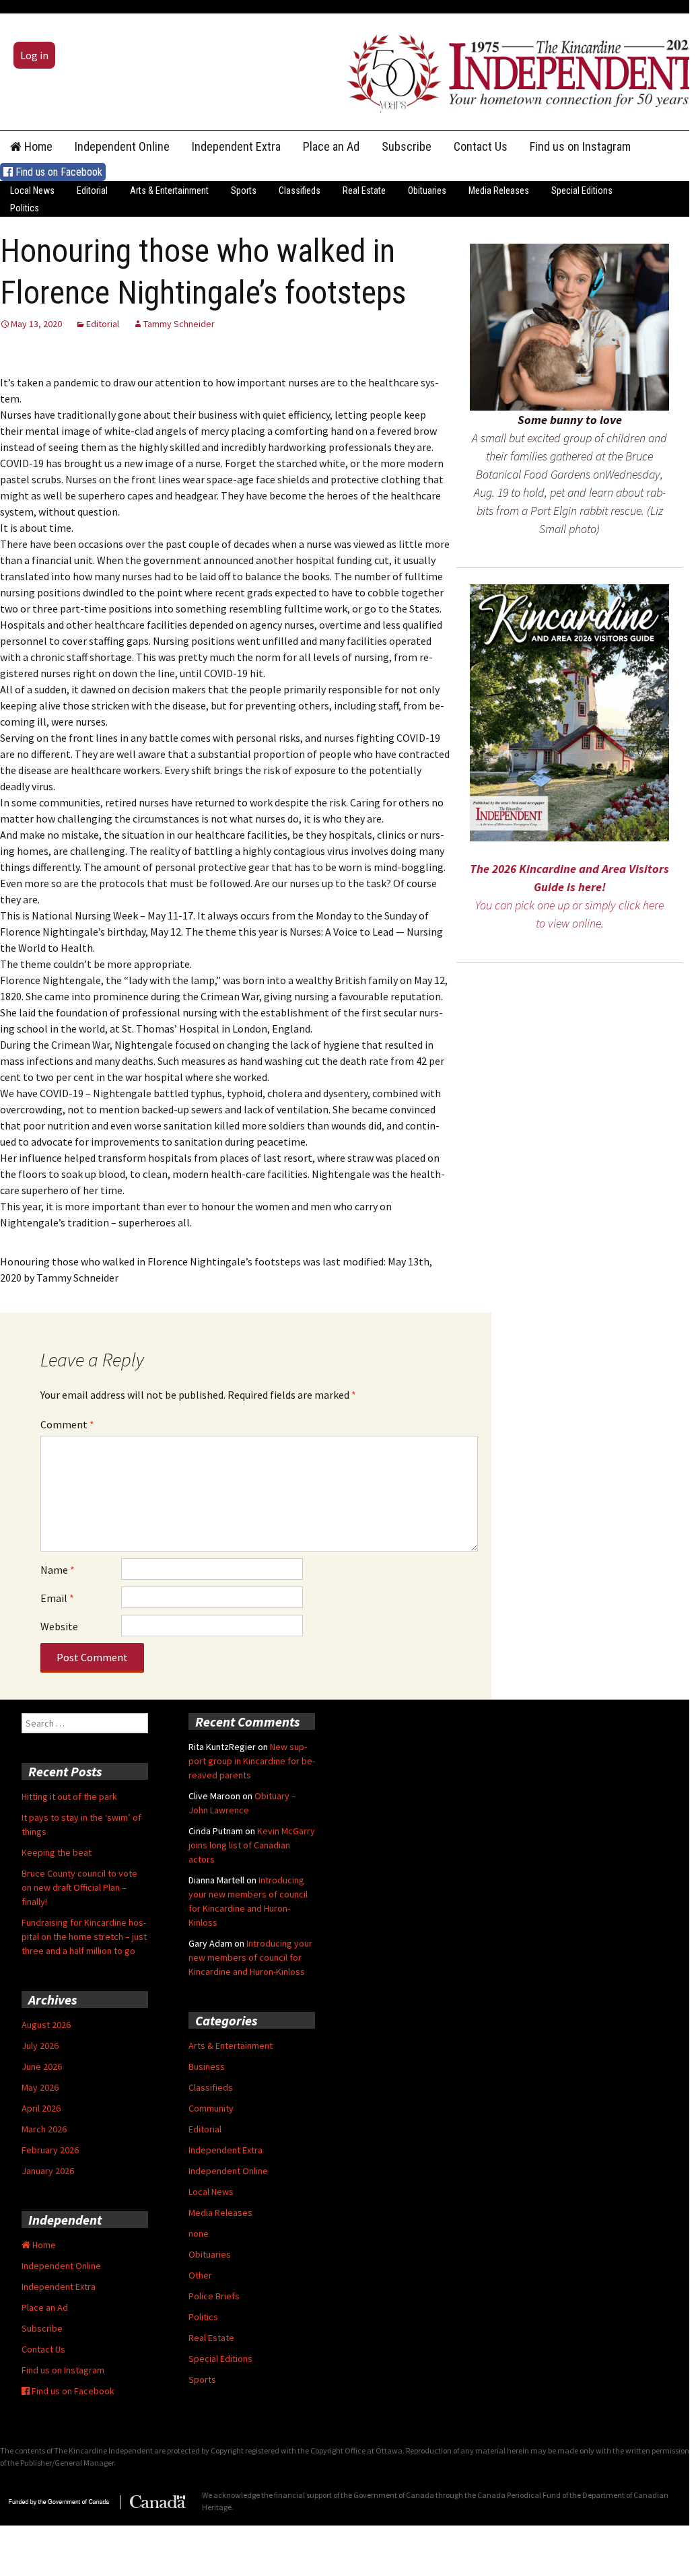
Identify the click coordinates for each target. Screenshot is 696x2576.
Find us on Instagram (580, 146)
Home (37, 146)
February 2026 (50, 2150)
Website (59, 1626)
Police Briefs (214, 2296)
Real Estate (364, 190)
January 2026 (48, 2171)
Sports (244, 190)
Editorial (92, 190)
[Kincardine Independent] (518, 70)
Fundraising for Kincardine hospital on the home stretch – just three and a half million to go (84, 1937)
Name (58, 1570)
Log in (34, 55)
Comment (67, 1424)
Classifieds (300, 190)
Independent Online (122, 146)
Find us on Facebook (58, 172)
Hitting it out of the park (69, 1797)
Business (207, 2066)
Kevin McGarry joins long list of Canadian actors (252, 1845)
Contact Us (481, 146)
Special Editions (582, 190)
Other (200, 2275)
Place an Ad (331, 146)
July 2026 (40, 2046)
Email (57, 1598)
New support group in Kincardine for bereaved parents (252, 1761)
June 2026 (42, 2066)
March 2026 (44, 2129)
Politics (25, 208)
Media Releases (499, 190)
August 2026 (46, 2025)
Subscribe (407, 146)
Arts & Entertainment (169, 190)
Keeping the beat (57, 1852)
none (199, 2233)
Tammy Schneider (179, 324)
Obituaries (427, 190)
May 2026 (40, 2087)
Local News (32, 190)
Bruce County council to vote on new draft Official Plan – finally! (79, 1887)
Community (211, 2108)
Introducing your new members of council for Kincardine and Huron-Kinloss (250, 1957)
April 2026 (41, 2108)
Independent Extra (236, 146)
